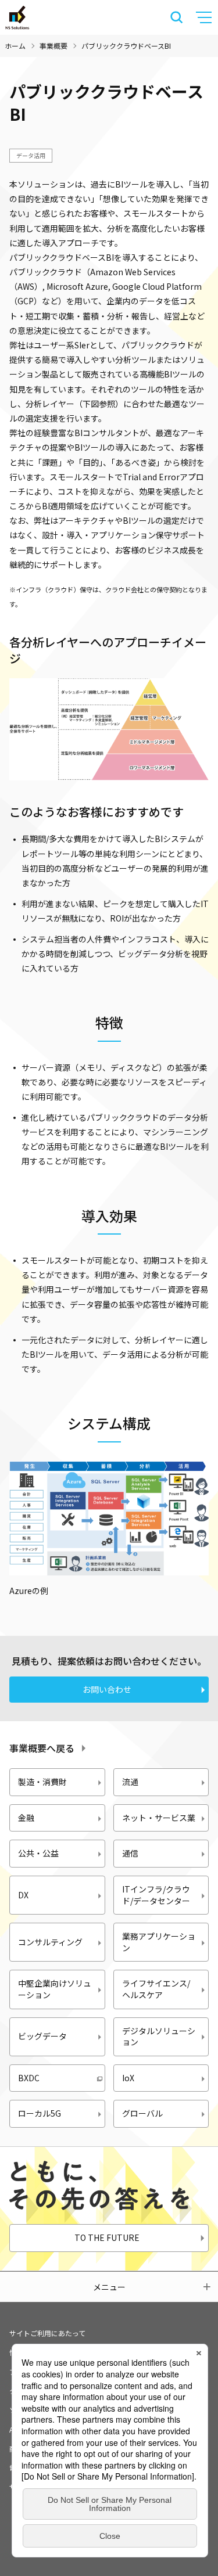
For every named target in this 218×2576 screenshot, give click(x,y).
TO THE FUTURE (107, 2237)
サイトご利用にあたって (47, 2333)
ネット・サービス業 (159, 1818)
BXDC (29, 2078)
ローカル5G (40, 2113)
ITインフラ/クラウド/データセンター (156, 1895)
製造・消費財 (42, 1782)
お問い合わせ (107, 1689)
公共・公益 (38, 1853)
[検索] (177, 17)
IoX (128, 2078)
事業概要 (53, 46)
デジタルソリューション (159, 2037)
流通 (130, 1782)
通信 (130, 1853)
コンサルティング (50, 1942)
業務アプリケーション (159, 1942)
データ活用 (31, 155)
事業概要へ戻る (42, 1748)
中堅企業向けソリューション (55, 1989)
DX (23, 1895)
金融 (26, 1818)
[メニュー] (205, 17)
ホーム (15, 46)
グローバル (142, 2113)
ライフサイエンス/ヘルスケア (156, 1989)
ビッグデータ (42, 2036)
